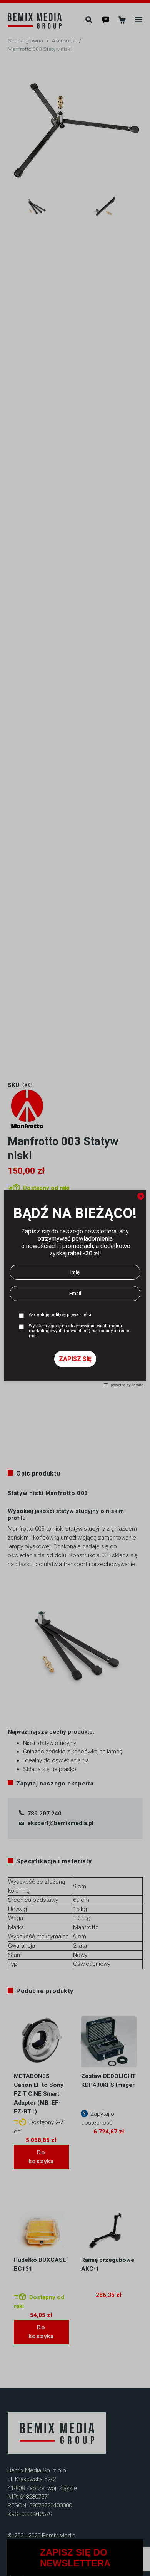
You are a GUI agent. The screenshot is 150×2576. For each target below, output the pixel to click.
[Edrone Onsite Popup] (75, 1288)
